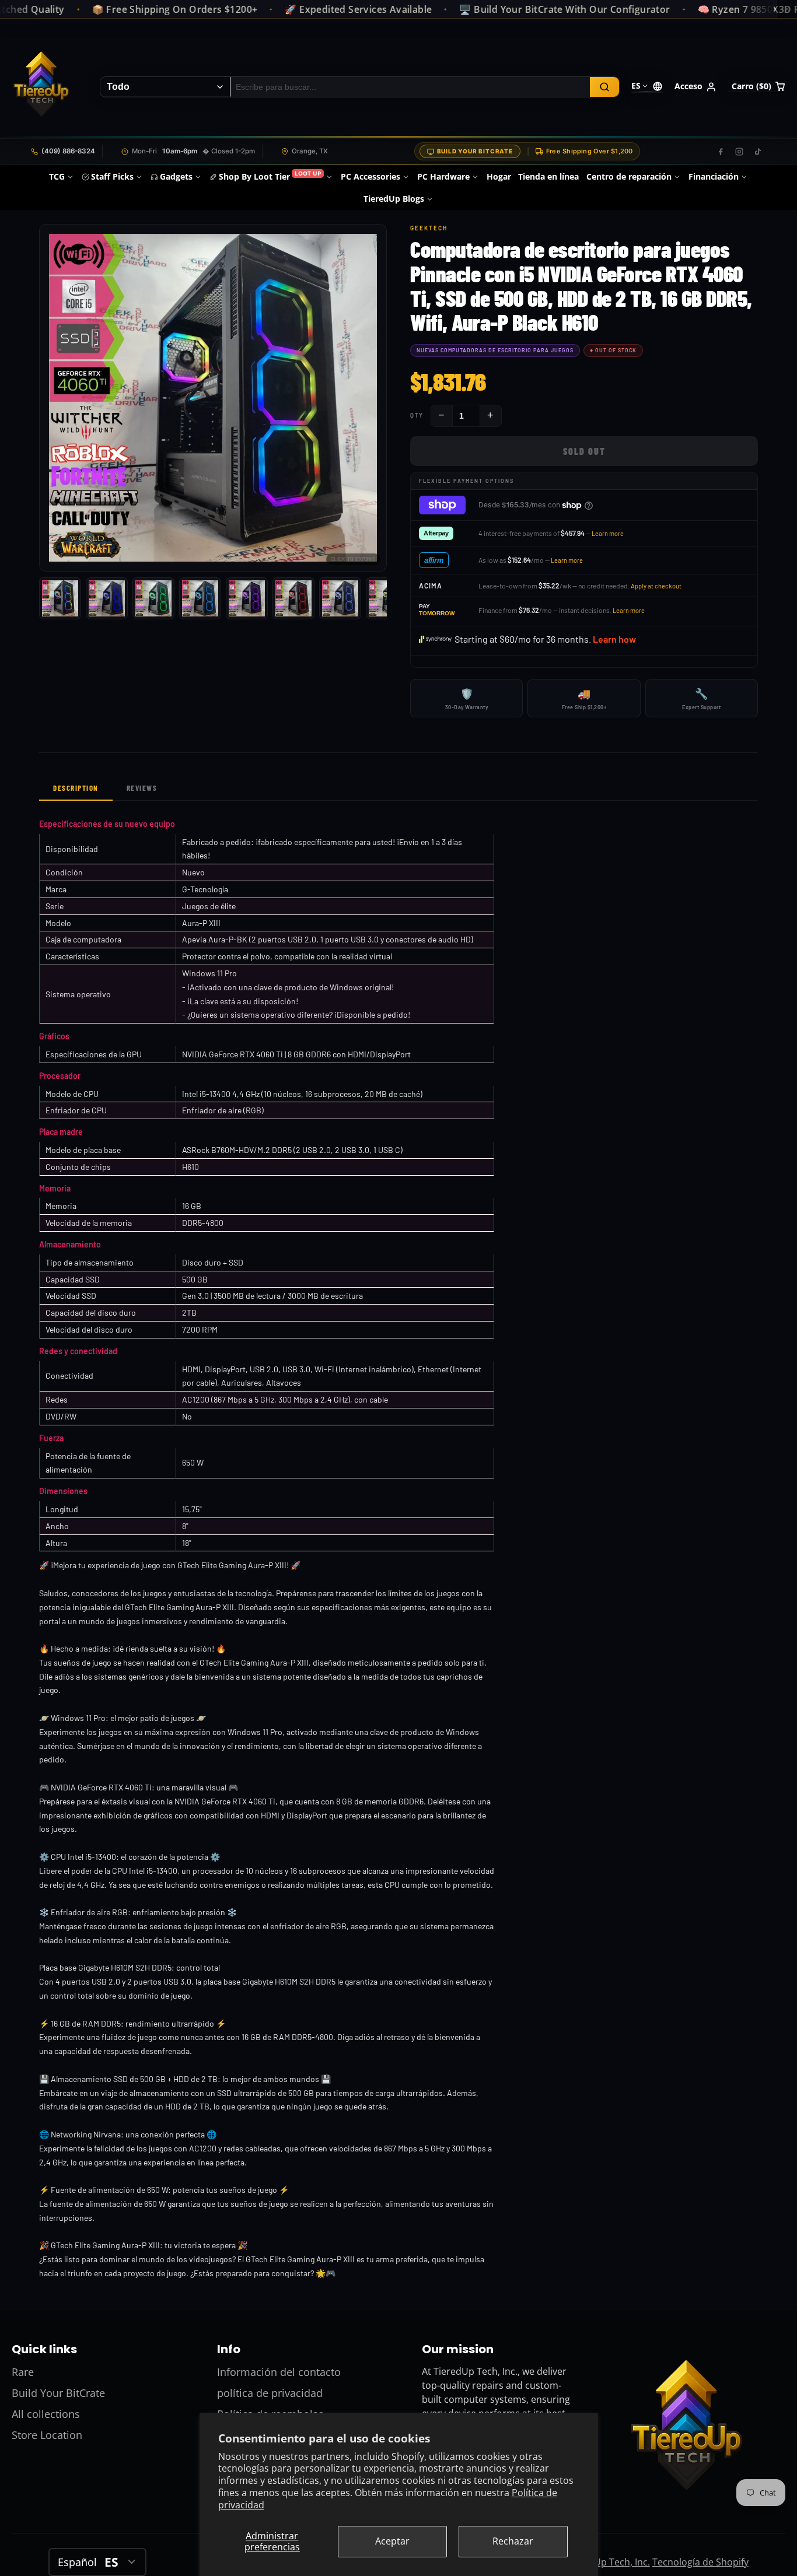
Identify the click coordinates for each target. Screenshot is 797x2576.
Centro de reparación (629, 176)
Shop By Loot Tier (270, 176)
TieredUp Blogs (394, 199)
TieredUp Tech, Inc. (608, 2562)
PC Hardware (443, 176)
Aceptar (392, 2541)
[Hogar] (41, 87)
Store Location (47, 2435)
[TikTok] (758, 152)
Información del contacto (279, 2372)
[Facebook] (721, 152)
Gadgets (176, 176)
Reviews (142, 788)
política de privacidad (270, 2393)
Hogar (499, 176)
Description (76, 788)
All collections (46, 2414)
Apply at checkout (656, 586)
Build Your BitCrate (475, 151)
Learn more (608, 533)
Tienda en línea (548, 176)
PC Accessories (370, 176)
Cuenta (695, 87)
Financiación (714, 176)
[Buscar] (604, 87)
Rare (23, 2372)
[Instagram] (739, 152)
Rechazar (513, 2541)
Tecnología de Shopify (700, 2562)
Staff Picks (112, 176)
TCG (57, 176)
